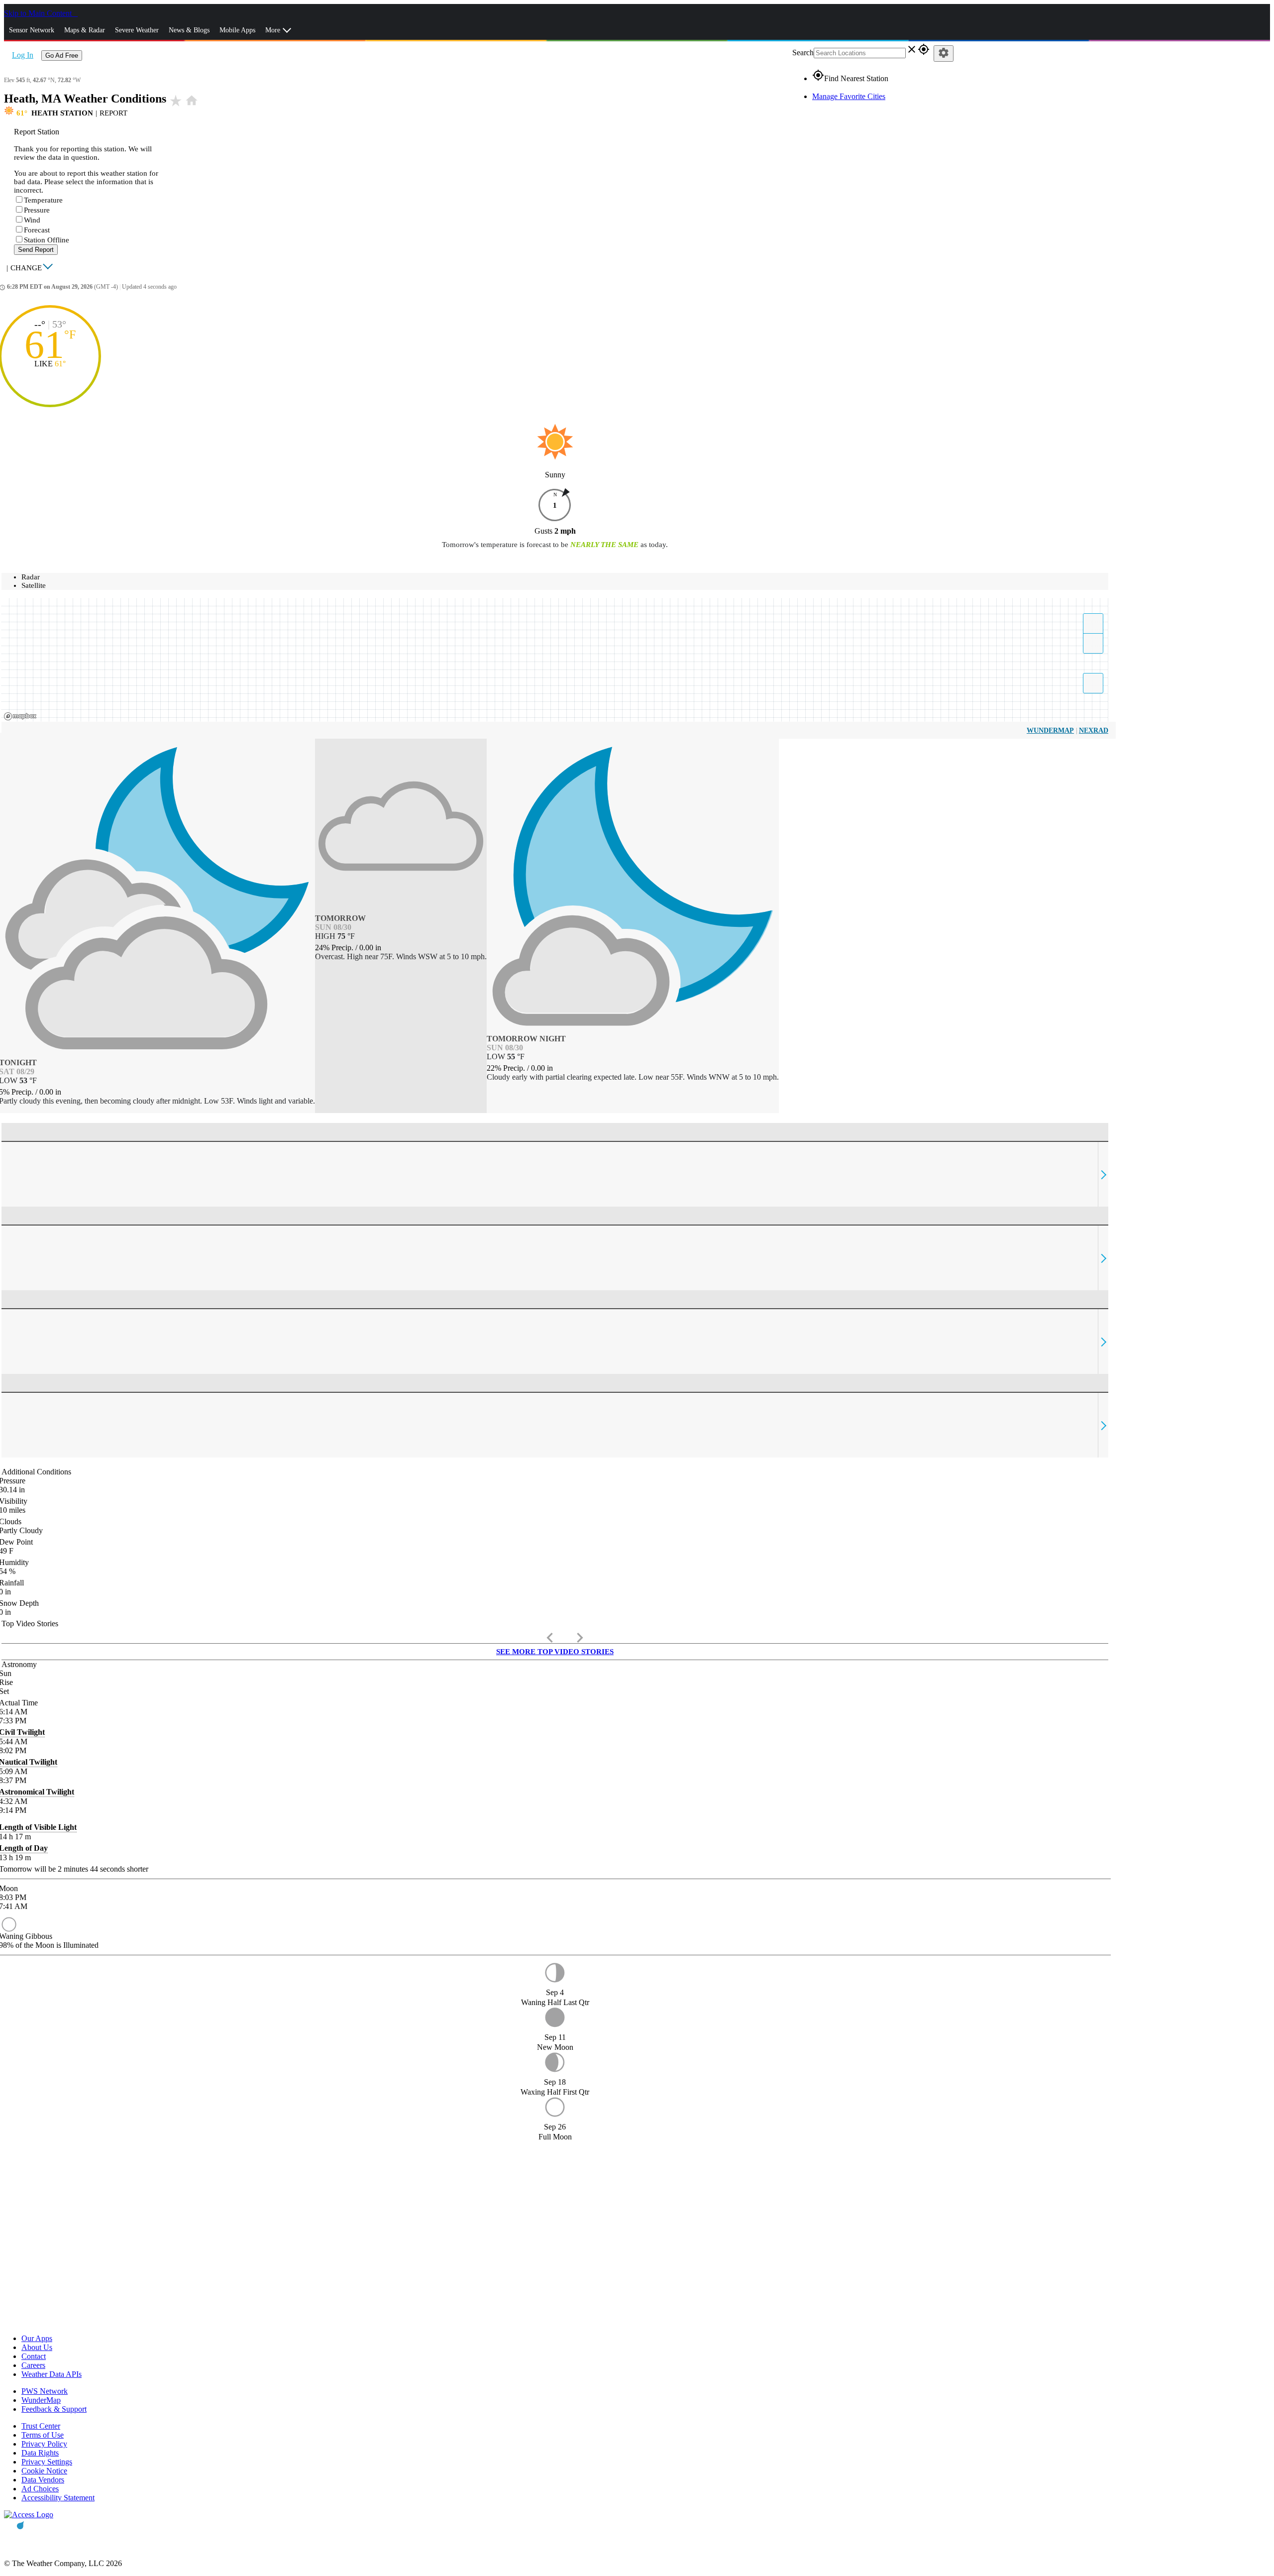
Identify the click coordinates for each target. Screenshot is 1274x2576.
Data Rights (40, 2453)
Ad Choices (40, 2489)
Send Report (36, 250)
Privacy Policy (44, 2444)
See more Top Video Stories (555, 1652)
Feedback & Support (54, 2409)
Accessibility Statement (58, 2498)
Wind (32, 220)
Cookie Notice (44, 2471)
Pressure (37, 210)
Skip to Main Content (39, 13)
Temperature (43, 200)
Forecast (37, 230)
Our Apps (37, 2338)
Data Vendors (43, 2480)
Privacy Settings (47, 2462)
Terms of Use (43, 2435)
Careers (33, 2365)
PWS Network (45, 2391)
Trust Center (41, 2426)
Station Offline (47, 240)
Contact (34, 2356)
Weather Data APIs (52, 2374)
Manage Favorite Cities (849, 96)
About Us (37, 2347)
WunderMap (1050, 730)
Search (803, 53)
